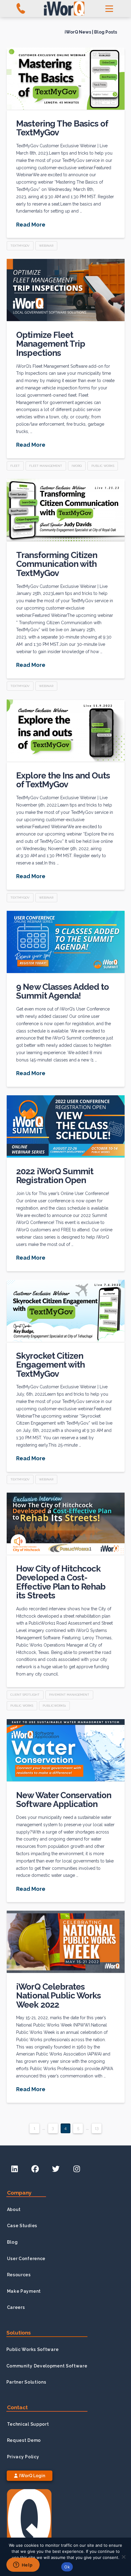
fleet (15, 466)
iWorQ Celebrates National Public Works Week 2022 (58, 1996)
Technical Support (28, 2424)
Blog (12, 2242)
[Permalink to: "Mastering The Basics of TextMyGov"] (66, 79)
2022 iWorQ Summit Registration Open (55, 1176)
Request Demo (24, 2440)
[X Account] (56, 2169)
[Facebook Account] (35, 2169)
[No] (123, 2557)
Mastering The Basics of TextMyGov (62, 128)
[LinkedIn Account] (15, 2169)
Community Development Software (47, 2366)
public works (103, 466)
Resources (19, 2275)
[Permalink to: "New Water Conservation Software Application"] (66, 1750)
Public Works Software (33, 2349)
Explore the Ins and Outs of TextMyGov (63, 780)
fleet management (46, 466)
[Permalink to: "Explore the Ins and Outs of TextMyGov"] (66, 731)
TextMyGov (20, 246)
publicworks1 (54, 1706)
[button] (109, 9)
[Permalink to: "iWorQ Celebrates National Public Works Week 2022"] (66, 1942)
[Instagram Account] (76, 2169)
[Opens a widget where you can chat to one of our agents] (23, 2565)
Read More (31, 225)
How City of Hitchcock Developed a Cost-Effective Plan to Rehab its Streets (61, 1582)
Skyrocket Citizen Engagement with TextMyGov (50, 1365)
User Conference (26, 2259)
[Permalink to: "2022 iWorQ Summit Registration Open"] (66, 1126)
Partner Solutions (26, 2382)
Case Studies (22, 2226)
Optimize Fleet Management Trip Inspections (50, 344)
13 (97, 2128)
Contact (17, 2407)
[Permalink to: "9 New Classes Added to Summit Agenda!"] (66, 942)
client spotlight (25, 1695)
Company (19, 2193)
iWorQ (77, 466)
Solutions (19, 2333)
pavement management (69, 1695)
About (14, 2209)
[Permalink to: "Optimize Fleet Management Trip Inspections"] (66, 290)
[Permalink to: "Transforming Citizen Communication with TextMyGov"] (66, 510)
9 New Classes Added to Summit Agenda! (62, 991)
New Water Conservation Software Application (64, 1800)
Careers (16, 2307)
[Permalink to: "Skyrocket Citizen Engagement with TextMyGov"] (66, 1311)
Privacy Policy (23, 2457)
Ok (67, 2567)
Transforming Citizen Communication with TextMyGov (57, 564)
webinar (46, 246)
